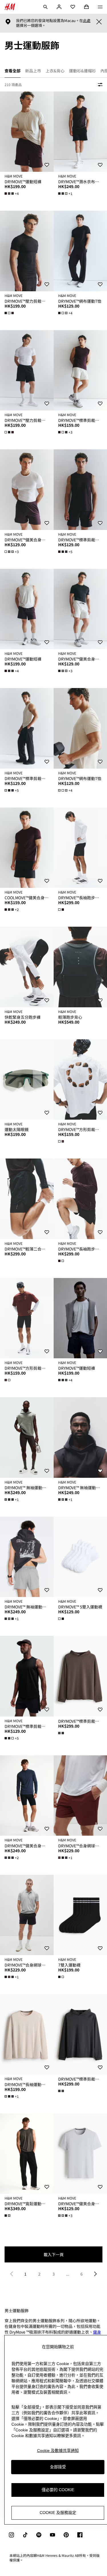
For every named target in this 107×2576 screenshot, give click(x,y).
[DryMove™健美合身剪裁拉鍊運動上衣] (27, 1796)
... (68, 2274)
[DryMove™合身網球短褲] (27, 1915)
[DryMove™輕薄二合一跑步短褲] (27, 1199)
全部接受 (58, 2467)
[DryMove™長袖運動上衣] (27, 2034)
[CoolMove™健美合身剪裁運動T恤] (27, 848)
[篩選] (99, 85)
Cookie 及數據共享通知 (58, 2451)
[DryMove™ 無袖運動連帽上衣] (27, 1437)
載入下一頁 (54, 2254)
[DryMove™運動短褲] (27, 132)
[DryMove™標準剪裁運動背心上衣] (27, 728)
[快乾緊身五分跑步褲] (27, 967)
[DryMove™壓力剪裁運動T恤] (27, 251)
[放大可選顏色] (10, 313)
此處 (87, 21)
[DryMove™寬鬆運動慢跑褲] (27, 2154)
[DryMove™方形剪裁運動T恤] (27, 1318)
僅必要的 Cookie (58, 2490)
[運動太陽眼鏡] (27, 1079)
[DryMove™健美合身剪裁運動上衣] (27, 490)
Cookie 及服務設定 (58, 2513)
